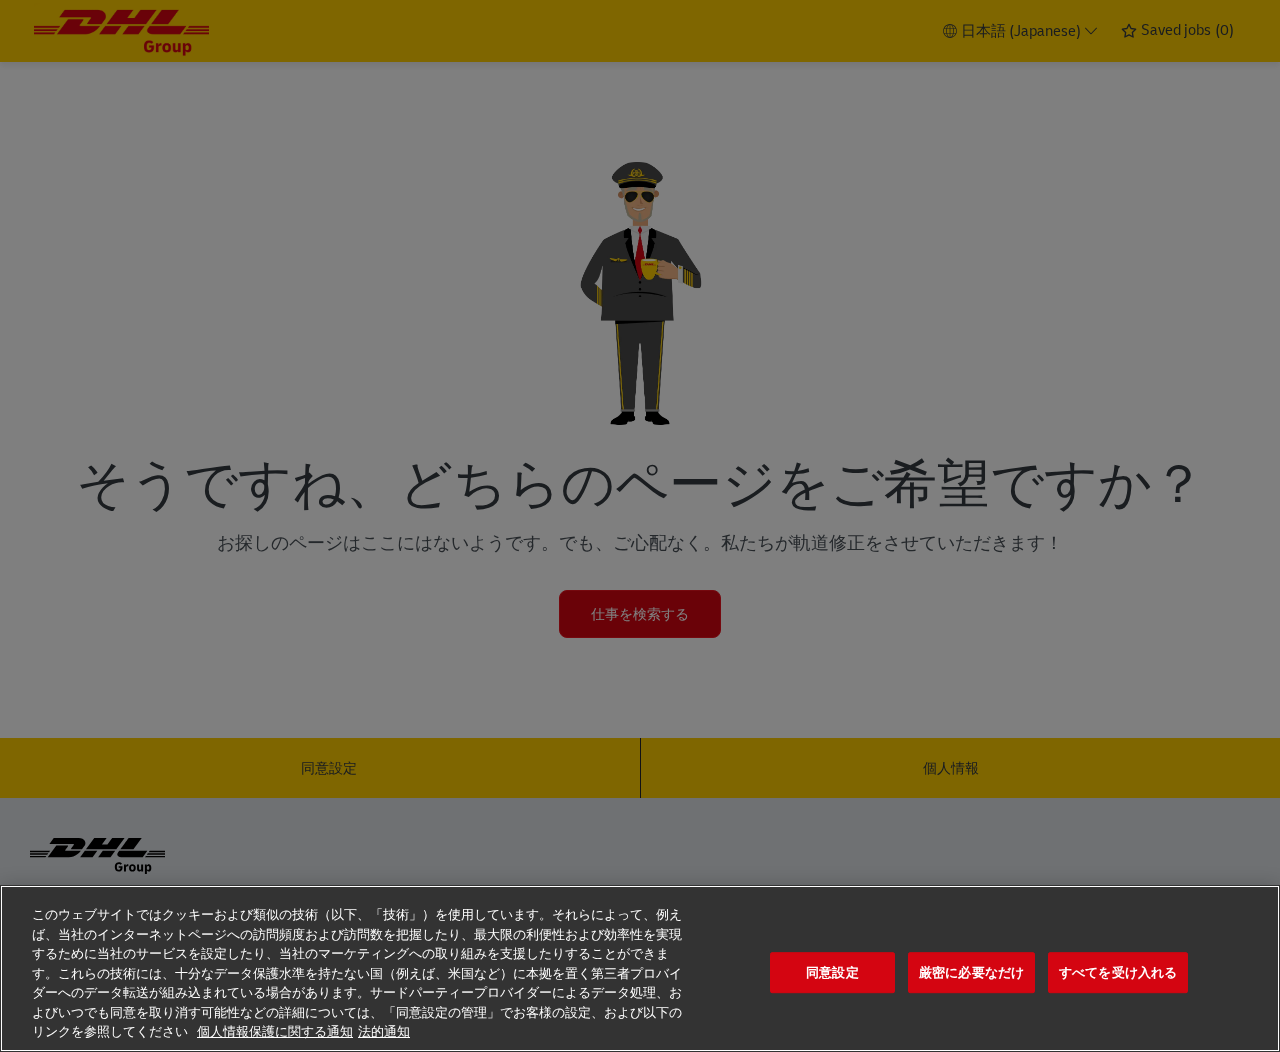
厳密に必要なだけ (971, 972)
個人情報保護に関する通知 (275, 1031)
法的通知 (384, 1031)
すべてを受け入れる (1118, 972)
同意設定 (832, 972)
